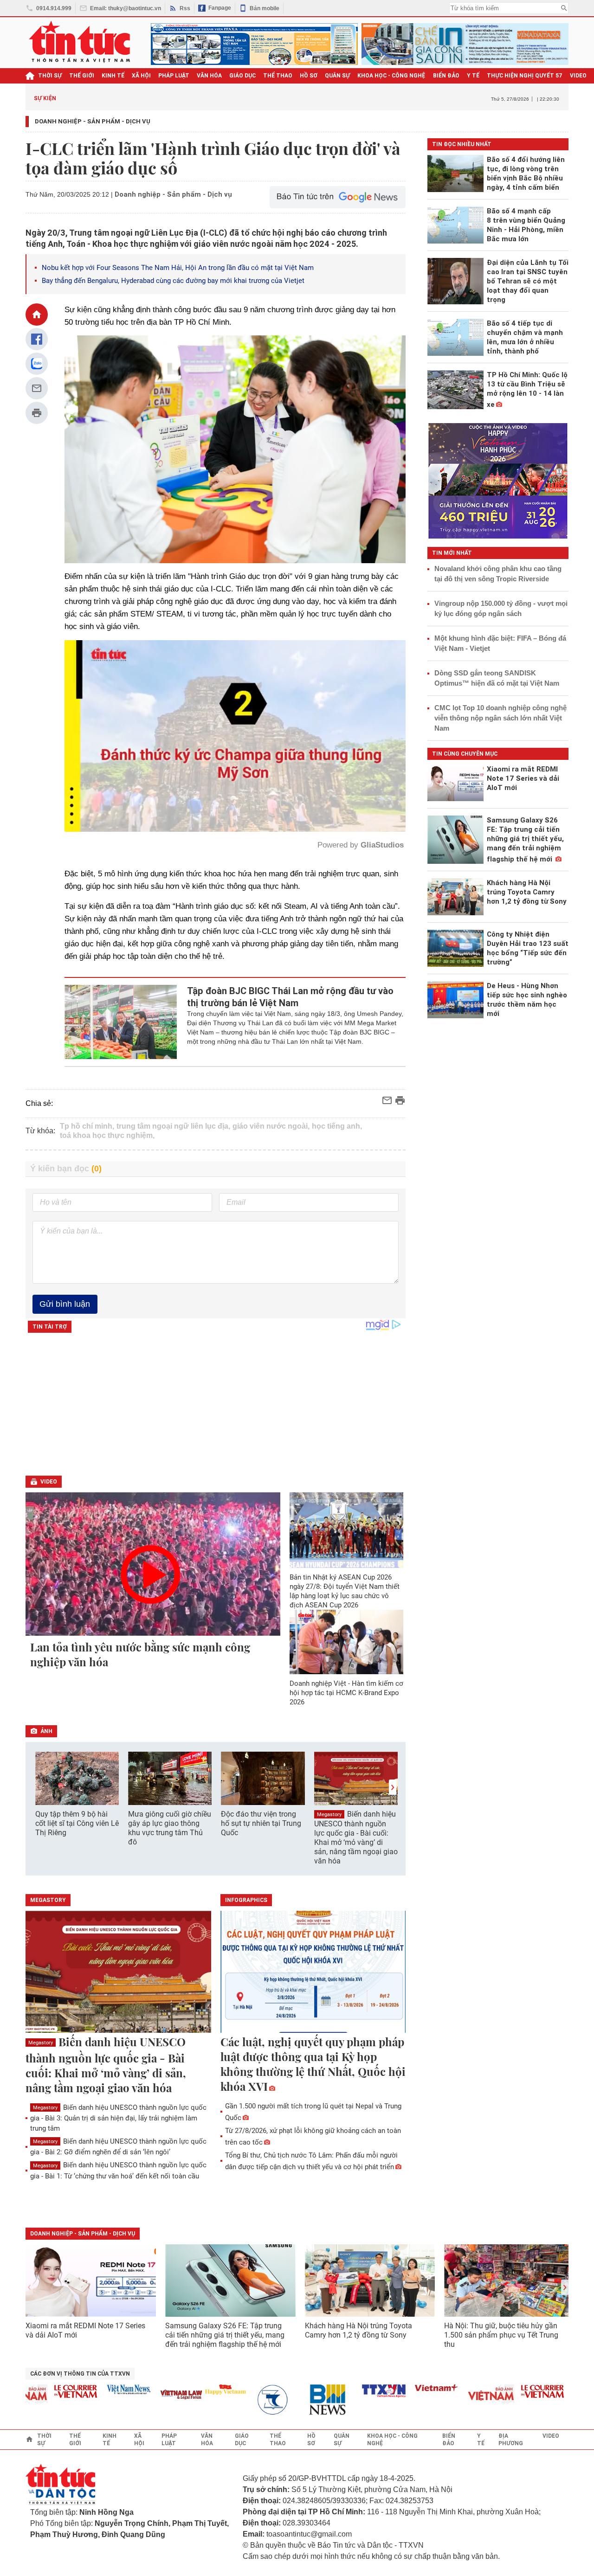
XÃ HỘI (141, 76)
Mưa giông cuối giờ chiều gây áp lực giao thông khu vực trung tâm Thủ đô (170, 1828)
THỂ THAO (278, 76)
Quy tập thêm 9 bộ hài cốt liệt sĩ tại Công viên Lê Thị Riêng (77, 1823)
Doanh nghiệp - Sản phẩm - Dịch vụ (93, 121)
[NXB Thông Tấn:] (223, 2400)
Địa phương (511, 2440)
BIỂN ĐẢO (446, 76)
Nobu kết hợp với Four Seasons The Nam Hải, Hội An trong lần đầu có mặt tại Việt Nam (178, 268)
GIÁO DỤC (242, 76)
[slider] (195, 802)
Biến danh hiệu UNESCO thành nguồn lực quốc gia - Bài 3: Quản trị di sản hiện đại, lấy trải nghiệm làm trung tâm (118, 2118)
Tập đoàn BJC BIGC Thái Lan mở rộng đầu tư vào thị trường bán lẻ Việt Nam (290, 997)
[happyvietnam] (170, 2390)
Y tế (473, 76)
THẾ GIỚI (82, 76)
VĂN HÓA (209, 76)
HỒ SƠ (309, 76)
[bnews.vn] (276, 2400)
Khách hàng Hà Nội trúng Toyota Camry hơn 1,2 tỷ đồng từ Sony (358, 2330)
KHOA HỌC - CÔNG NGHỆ (391, 76)
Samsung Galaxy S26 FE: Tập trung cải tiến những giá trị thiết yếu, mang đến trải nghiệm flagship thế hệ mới (225, 2335)
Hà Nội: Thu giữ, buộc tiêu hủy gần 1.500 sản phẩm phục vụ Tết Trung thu (501, 2335)
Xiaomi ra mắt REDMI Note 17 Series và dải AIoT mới (85, 2330)
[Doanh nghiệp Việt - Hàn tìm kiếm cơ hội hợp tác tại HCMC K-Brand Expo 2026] (347, 1642)
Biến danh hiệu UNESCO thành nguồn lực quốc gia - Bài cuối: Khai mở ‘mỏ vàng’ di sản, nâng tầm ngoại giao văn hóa (356, 1837)
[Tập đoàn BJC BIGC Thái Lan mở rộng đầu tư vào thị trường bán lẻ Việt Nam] (121, 1022)
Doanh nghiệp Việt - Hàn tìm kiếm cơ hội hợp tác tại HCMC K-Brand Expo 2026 (346, 1693)
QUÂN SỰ (337, 76)
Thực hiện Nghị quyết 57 (525, 76)
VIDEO (578, 76)
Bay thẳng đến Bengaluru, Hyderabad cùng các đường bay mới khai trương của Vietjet (173, 281)
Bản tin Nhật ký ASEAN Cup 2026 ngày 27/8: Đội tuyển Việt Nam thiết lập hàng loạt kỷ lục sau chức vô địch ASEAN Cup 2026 (345, 1591)
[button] (393, 1787)
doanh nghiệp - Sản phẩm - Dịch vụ (83, 2234)
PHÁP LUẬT (174, 76)
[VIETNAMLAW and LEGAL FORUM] (126, 2395)
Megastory (329, 1815)
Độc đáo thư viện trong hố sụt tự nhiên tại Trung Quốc (261, 1823)
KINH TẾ (113, 76)
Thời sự (50, 76)
